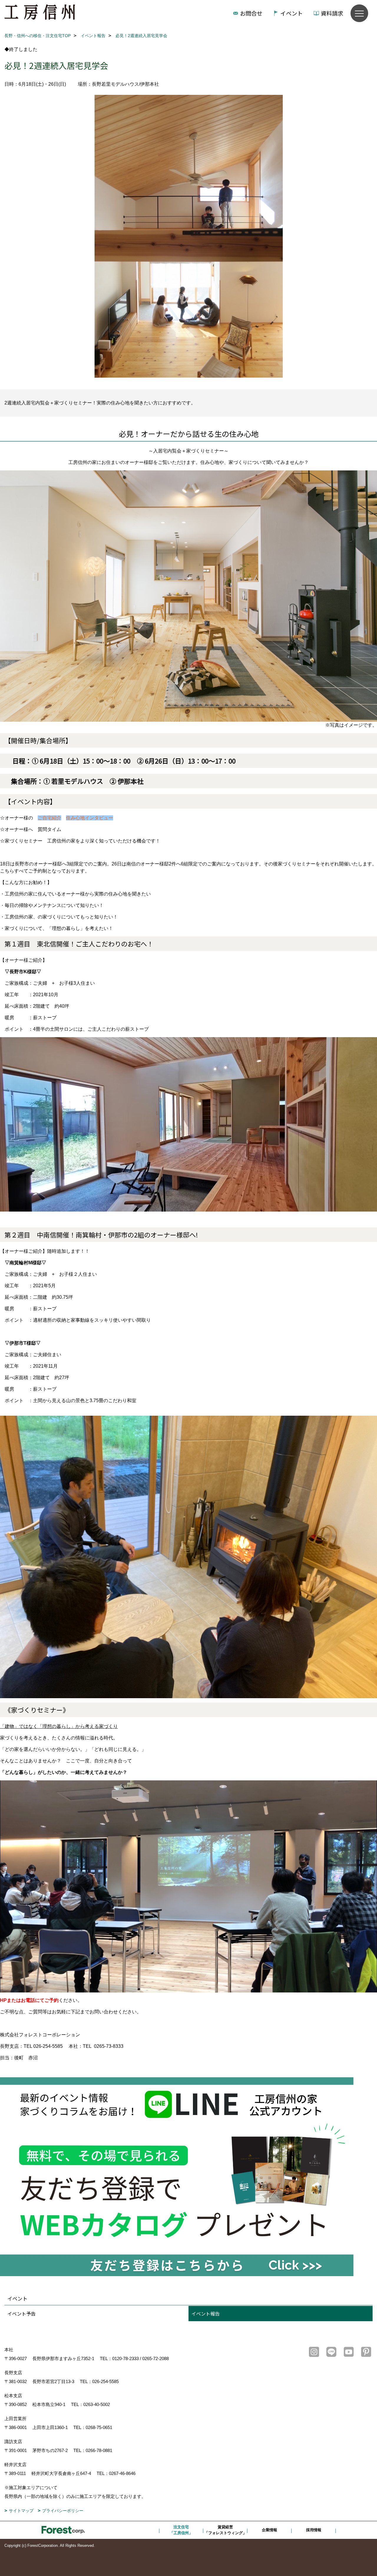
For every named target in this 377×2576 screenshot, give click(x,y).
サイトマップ (21, 2511)
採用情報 (314, 2530)
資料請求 (332, 13)
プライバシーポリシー (63, 2511)
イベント (292, 13)
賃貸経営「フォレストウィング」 (225, 2530)
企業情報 (269, 2530)
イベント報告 (206, 2314)
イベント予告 (22, 2314)
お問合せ (251, 13)
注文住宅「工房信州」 (181, 2530)
